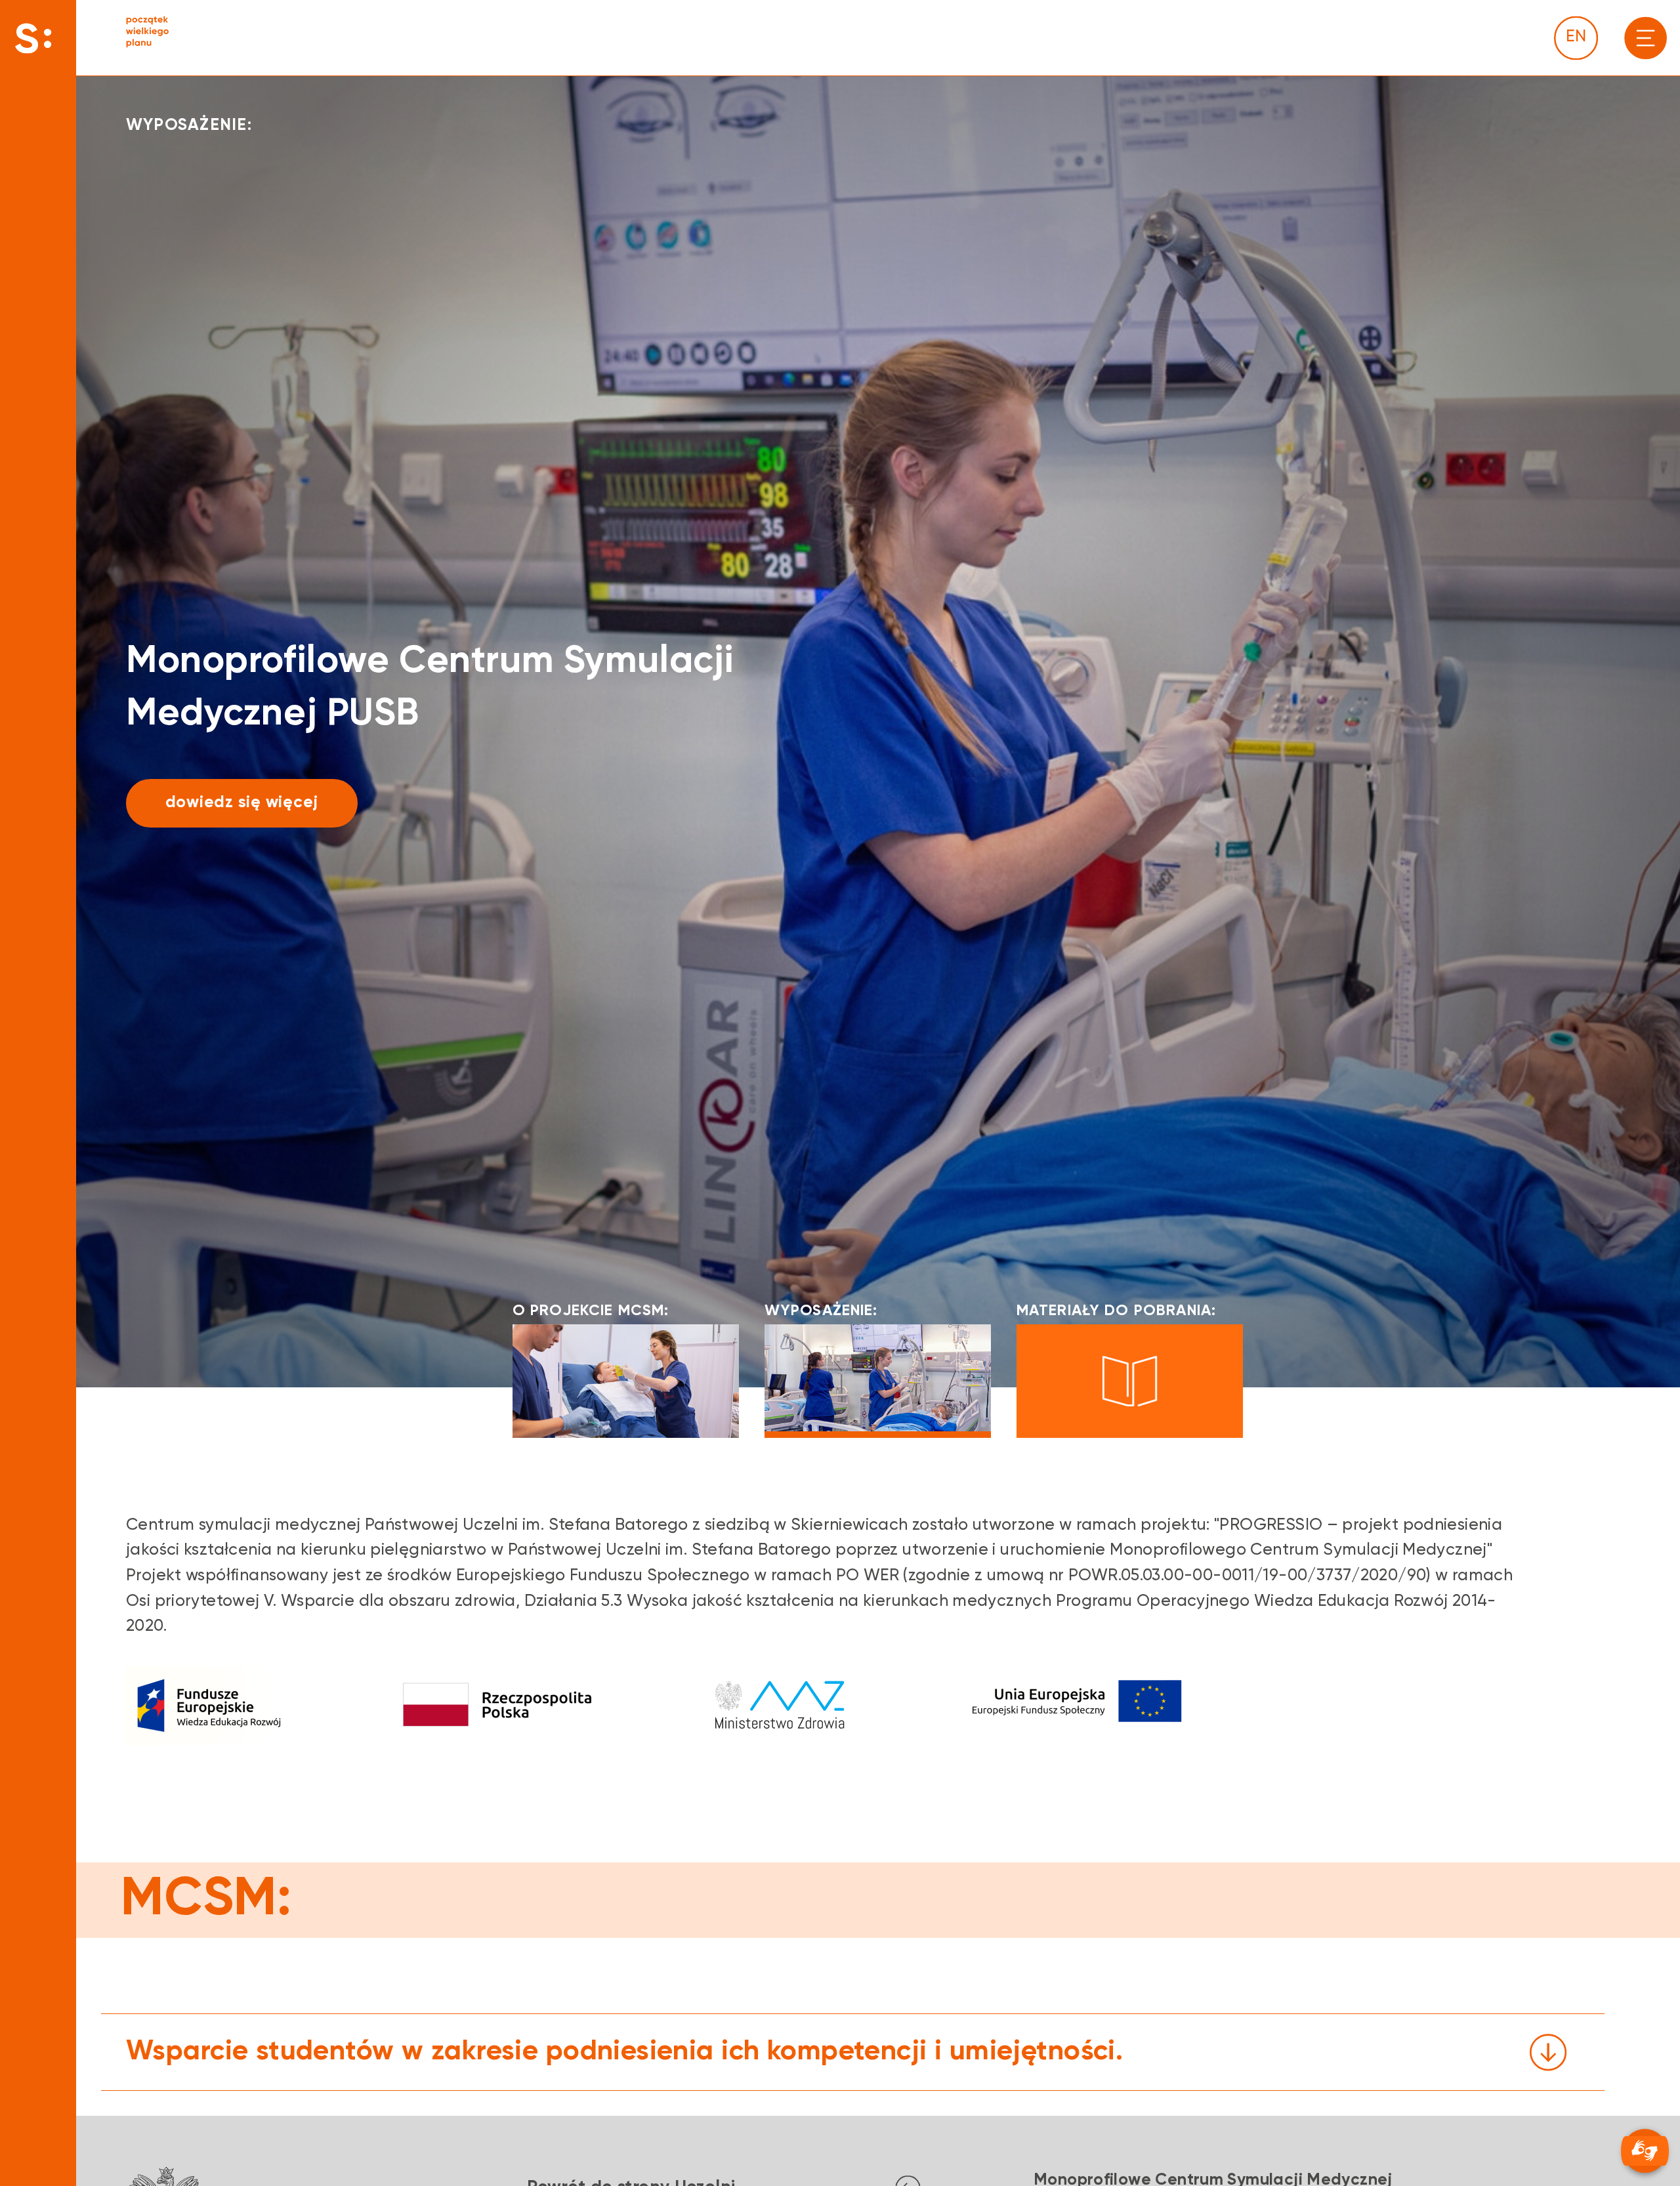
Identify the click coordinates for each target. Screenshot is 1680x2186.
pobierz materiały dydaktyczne (292, 803)
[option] (878, 731)
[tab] (853, 2052)
